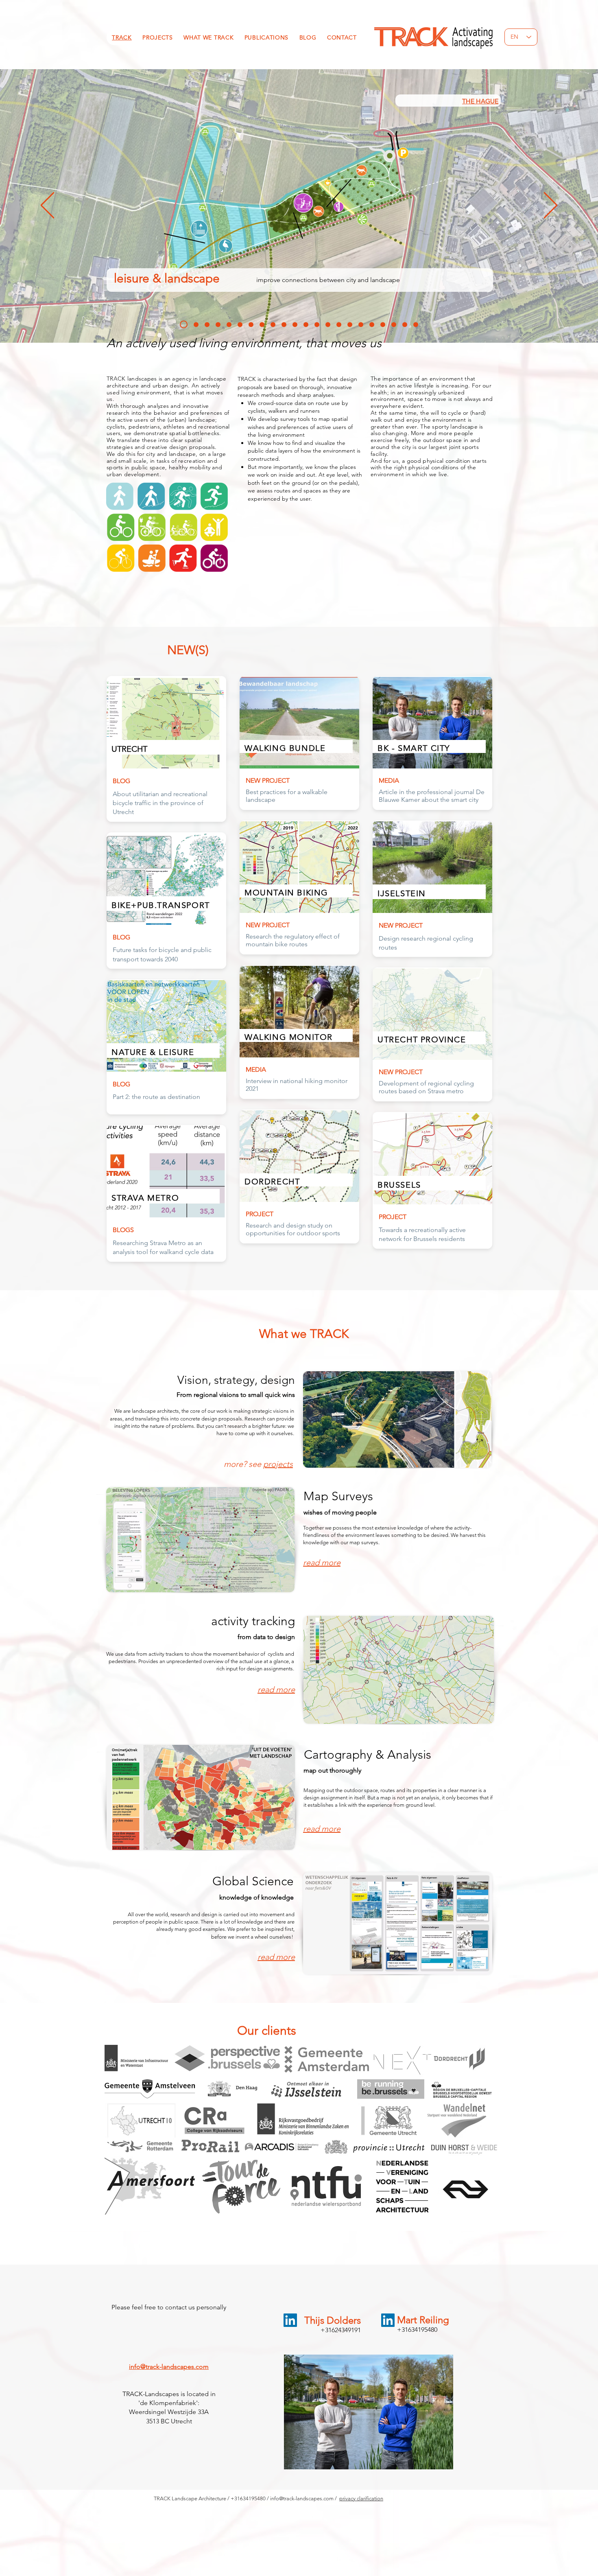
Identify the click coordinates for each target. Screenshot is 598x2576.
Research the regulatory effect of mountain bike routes (293, 940)
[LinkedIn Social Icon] (290, 2320)
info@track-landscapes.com (169, 2367)
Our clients (267, 2031)
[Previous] (47, 206)
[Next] (551, 206)
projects (278, 1464)
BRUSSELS (483, 100)
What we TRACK (304, 1334)
